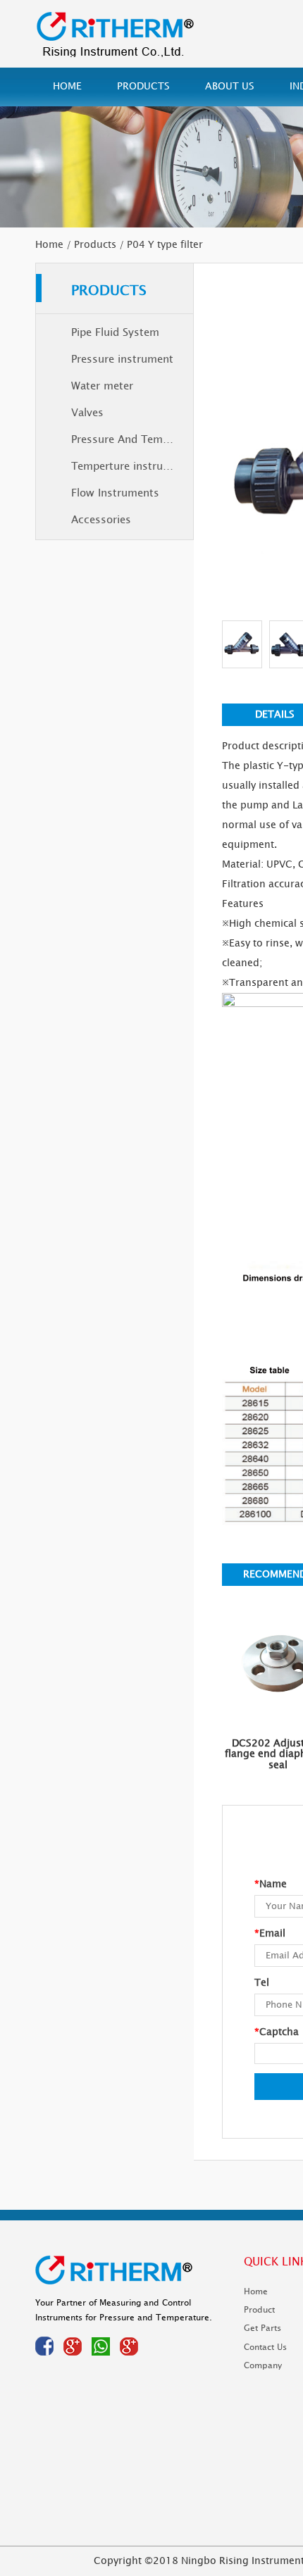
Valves (87, 413)
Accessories (101, 520)
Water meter (102, 386)
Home (67, 86)
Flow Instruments (115, 493)
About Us (230, 86)
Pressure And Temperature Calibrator (132, 440)
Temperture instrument (130, 467)
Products (143, 86)
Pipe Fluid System (115, 333)
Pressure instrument (122, 359)
